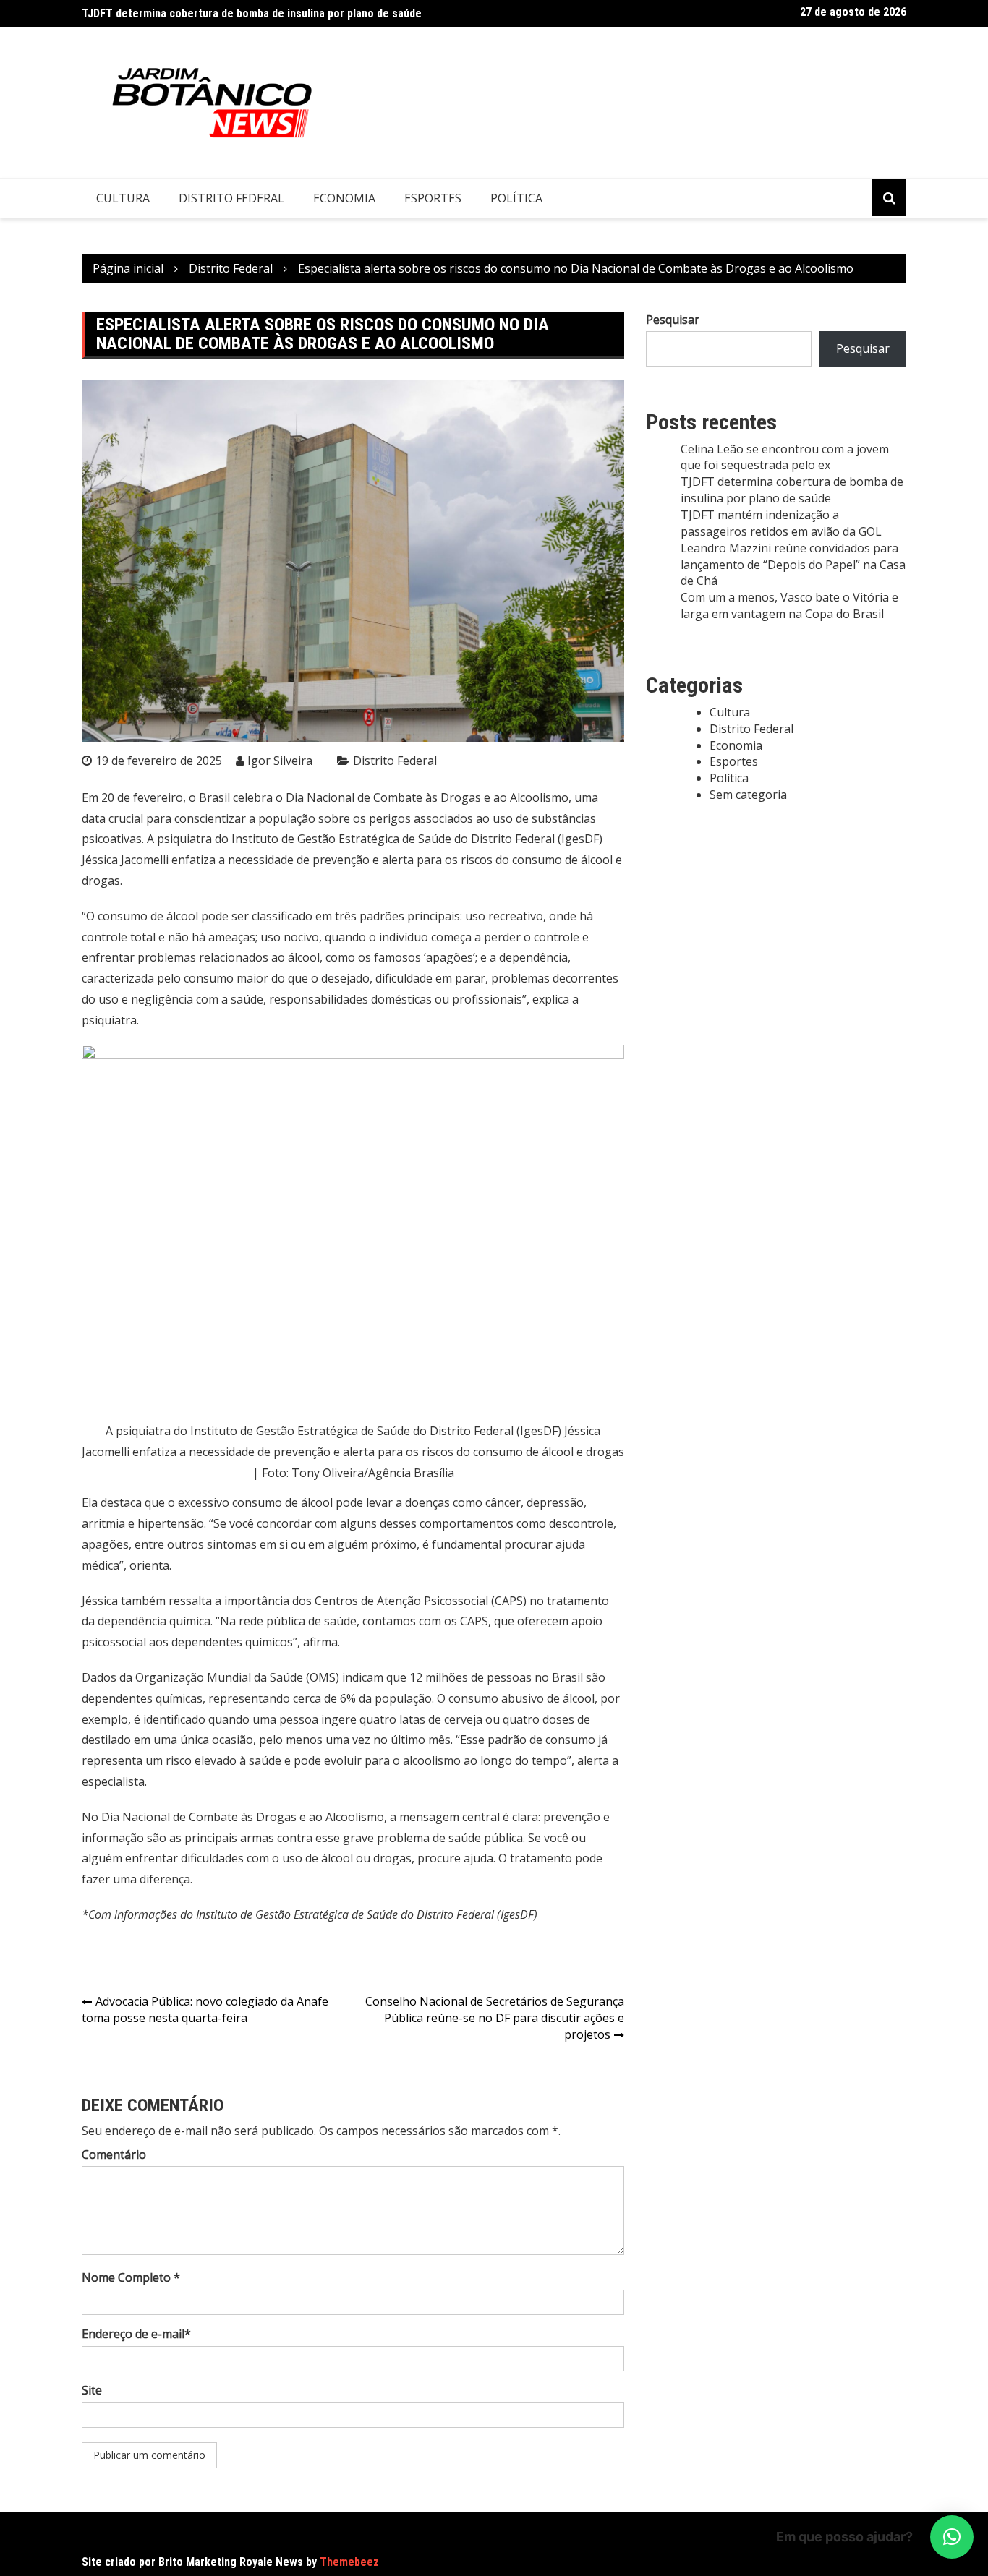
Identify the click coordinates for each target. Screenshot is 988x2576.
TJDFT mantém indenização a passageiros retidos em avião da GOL (781, 523)
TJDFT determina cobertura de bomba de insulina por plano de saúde (252, 13)
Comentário (114, 2154)
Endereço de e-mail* (136, 2334)
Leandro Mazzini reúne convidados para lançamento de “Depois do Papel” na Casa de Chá (793, 565)
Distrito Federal (231, 198)
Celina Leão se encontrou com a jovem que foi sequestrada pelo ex (785, 457)
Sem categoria (748, 795)
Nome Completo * (131, 2277)
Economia (344, 198)
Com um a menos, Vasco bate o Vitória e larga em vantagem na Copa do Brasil (789, 606)
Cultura (123, 198)
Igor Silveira (280, 761)
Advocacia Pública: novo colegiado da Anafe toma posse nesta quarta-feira (205, 2010)
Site (92, 2390)
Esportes (433, 198)
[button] (952, 2537)
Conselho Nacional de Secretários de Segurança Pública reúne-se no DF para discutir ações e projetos (495, 2018)
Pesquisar (673, 320)
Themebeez (349, 2562)
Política (516, 198)
